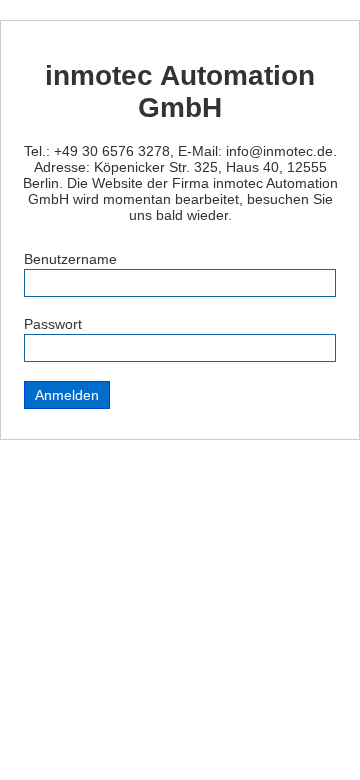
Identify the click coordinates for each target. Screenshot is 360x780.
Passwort (53, 324)
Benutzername (70, 259)
